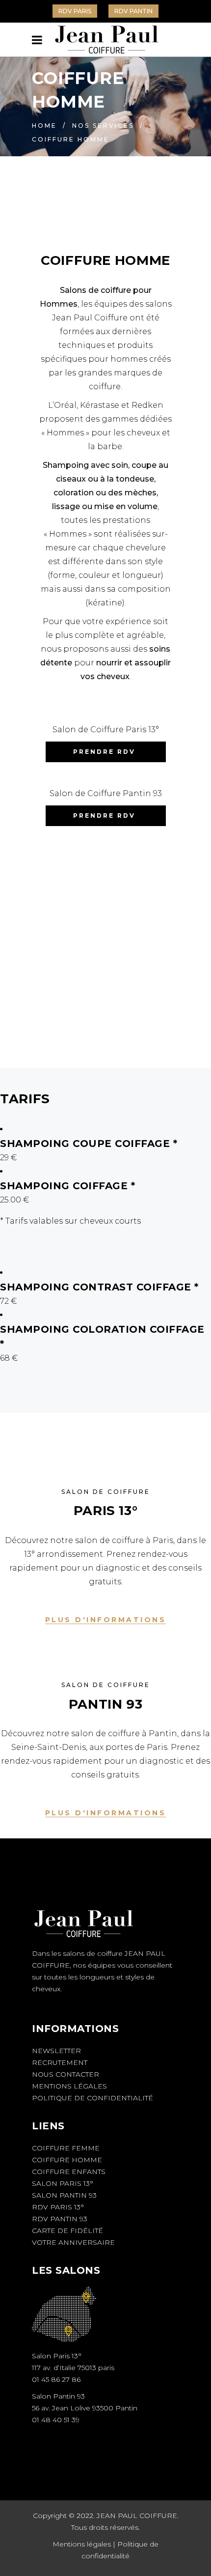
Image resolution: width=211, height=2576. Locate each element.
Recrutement (60, 2062)
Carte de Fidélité (67, 2231)
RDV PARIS (75, 11)
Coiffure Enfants (69, 2172)
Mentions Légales (69, 2086)
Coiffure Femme (66, 2148)
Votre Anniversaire (73, 2242)
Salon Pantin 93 (64, 2195)
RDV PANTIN (133, 11)
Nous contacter (66, 2074)
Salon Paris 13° (63, 2183)
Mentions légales (82, 2544)
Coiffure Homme (67, 2160)
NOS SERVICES (103, 126)
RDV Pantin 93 (60, 2219)
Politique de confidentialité (92, 2098)
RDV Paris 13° (58, 2207)
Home (44, 126)
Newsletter (56, 2051)
